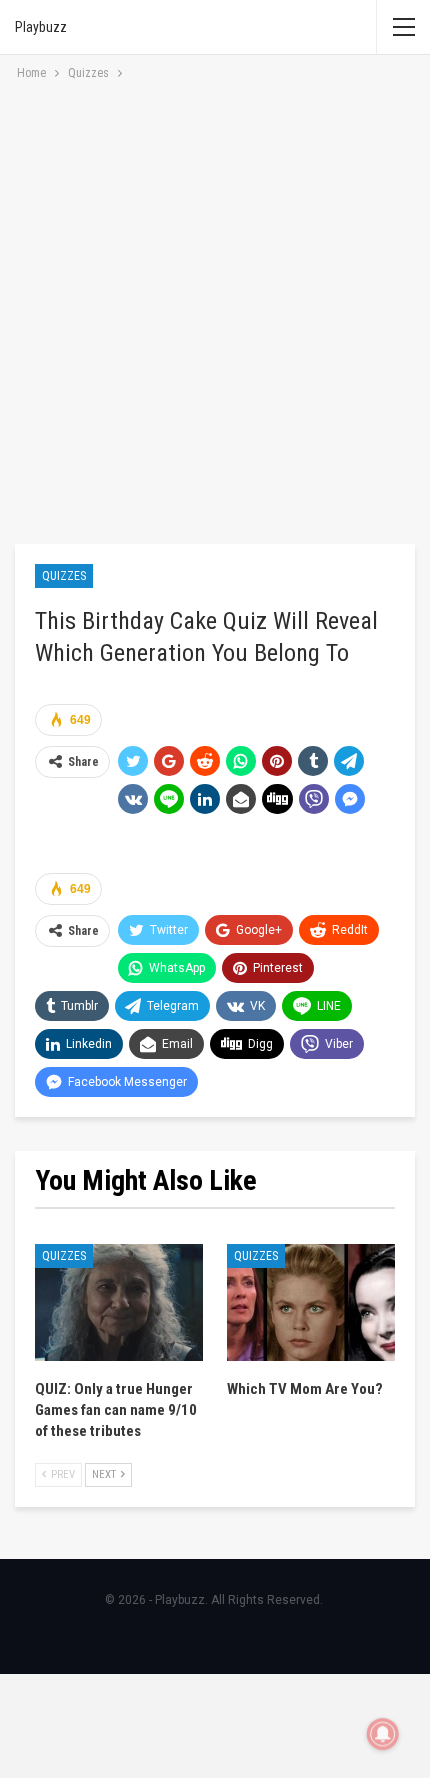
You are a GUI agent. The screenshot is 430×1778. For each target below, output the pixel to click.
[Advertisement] (215, 309)
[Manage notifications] (383, 1734)
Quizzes (64, 576)
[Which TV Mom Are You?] (311, 1303)
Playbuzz (41, 27)
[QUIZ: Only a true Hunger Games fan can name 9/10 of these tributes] (119, 1303)
